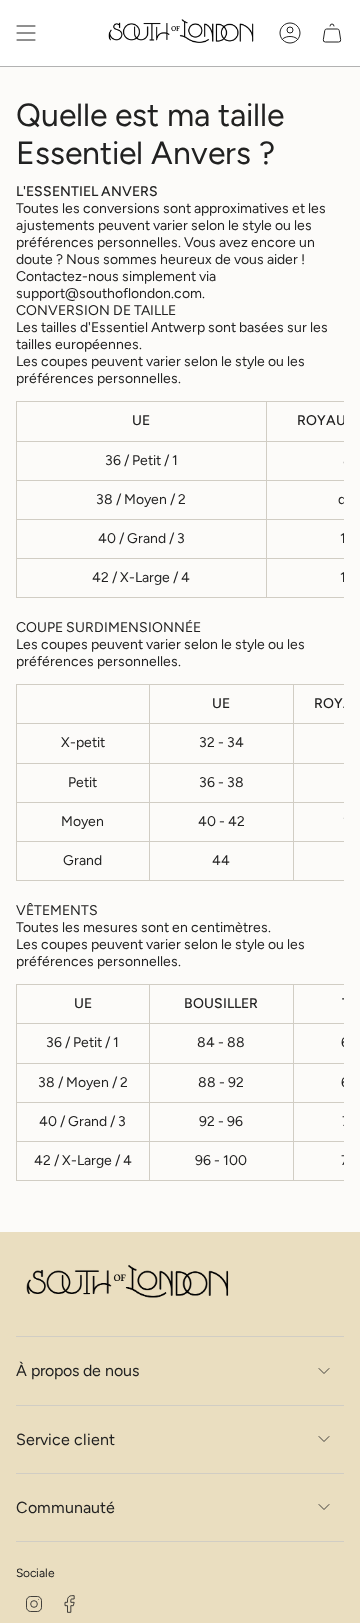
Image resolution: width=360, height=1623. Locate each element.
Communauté (65, 1507)
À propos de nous (77, 1370)
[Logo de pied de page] (126, 1284)
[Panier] (332, 33)
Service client (65, 1439)
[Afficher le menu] (26, 33)
